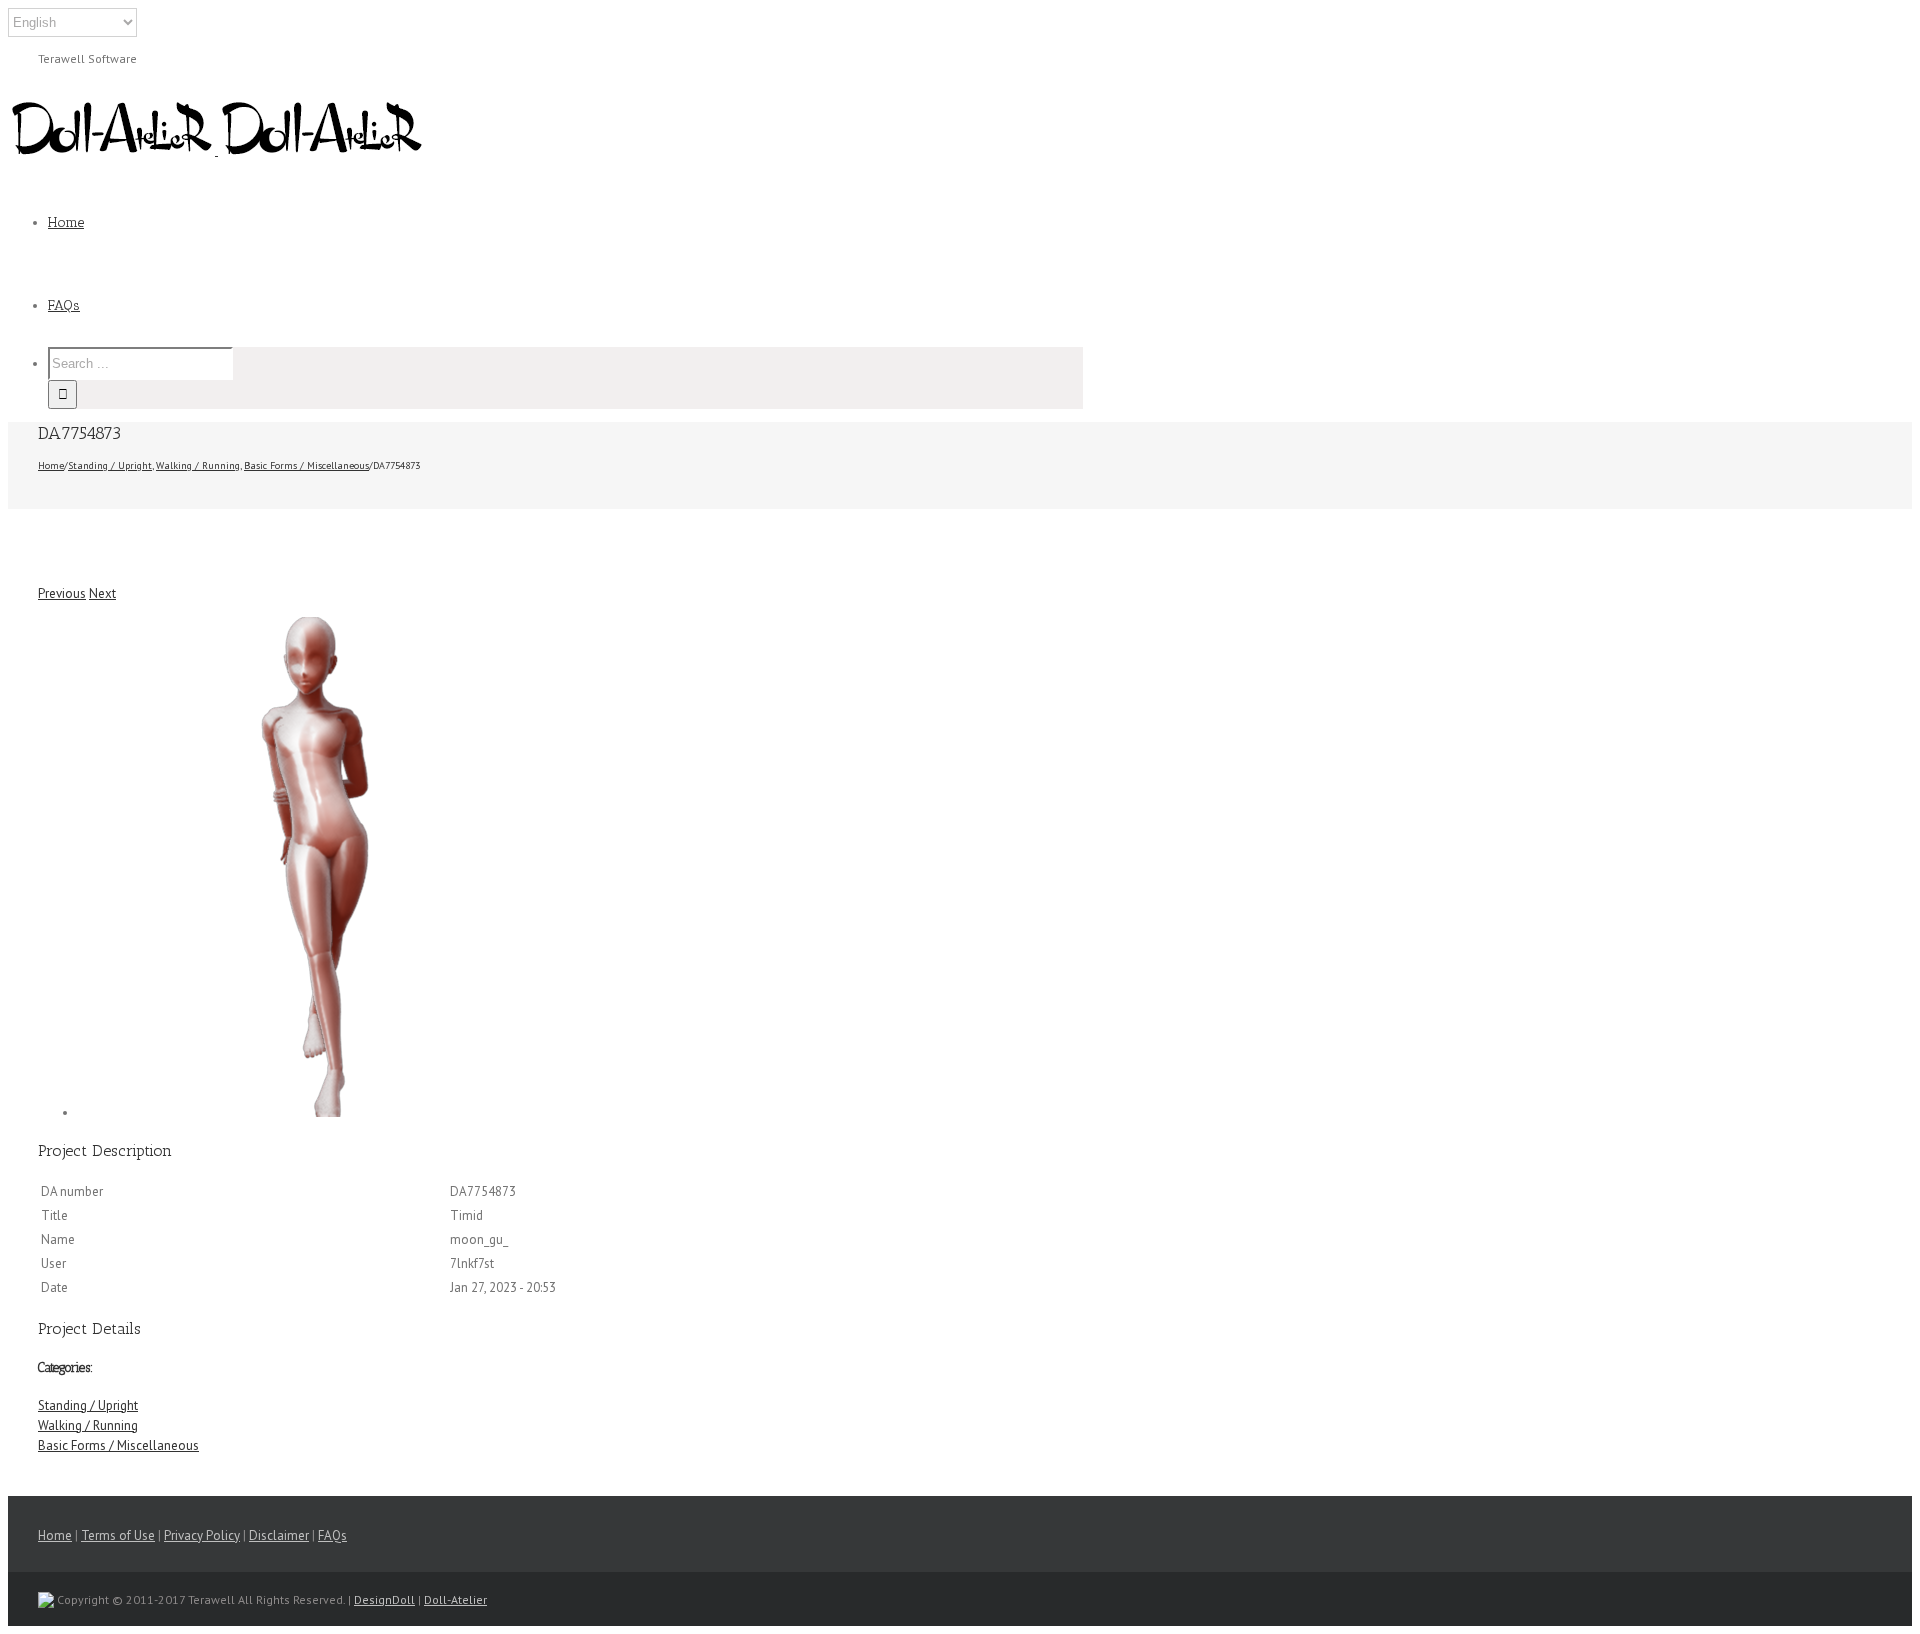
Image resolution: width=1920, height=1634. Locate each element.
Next (102, 593)
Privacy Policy (202, 1535)
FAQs (332, 1535)
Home (55, 1535)
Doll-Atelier (455, 1599)
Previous (62, 593)
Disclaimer (279, 1535)
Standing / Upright (88, 1405)
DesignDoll (384, 1599)
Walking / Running (88, 1425)
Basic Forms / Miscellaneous (118, 1445)
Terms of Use (118, 1535)
